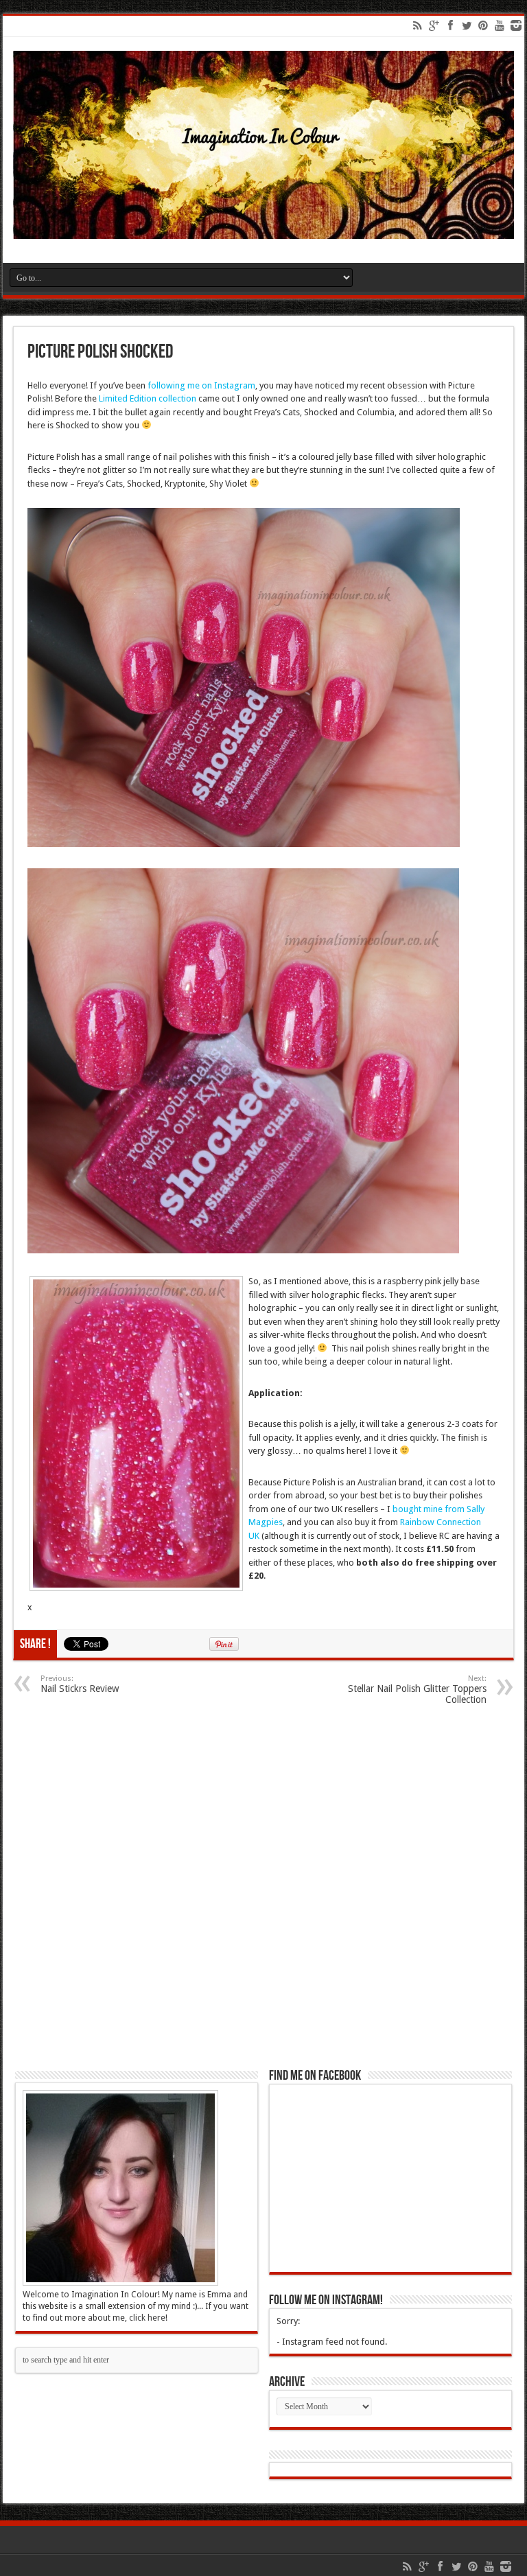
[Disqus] (263, 1890)
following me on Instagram (201, 385)
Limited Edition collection (148, 398)
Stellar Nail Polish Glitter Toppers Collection (417, 1690)
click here (147, 2318)
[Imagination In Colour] (263, 229)
